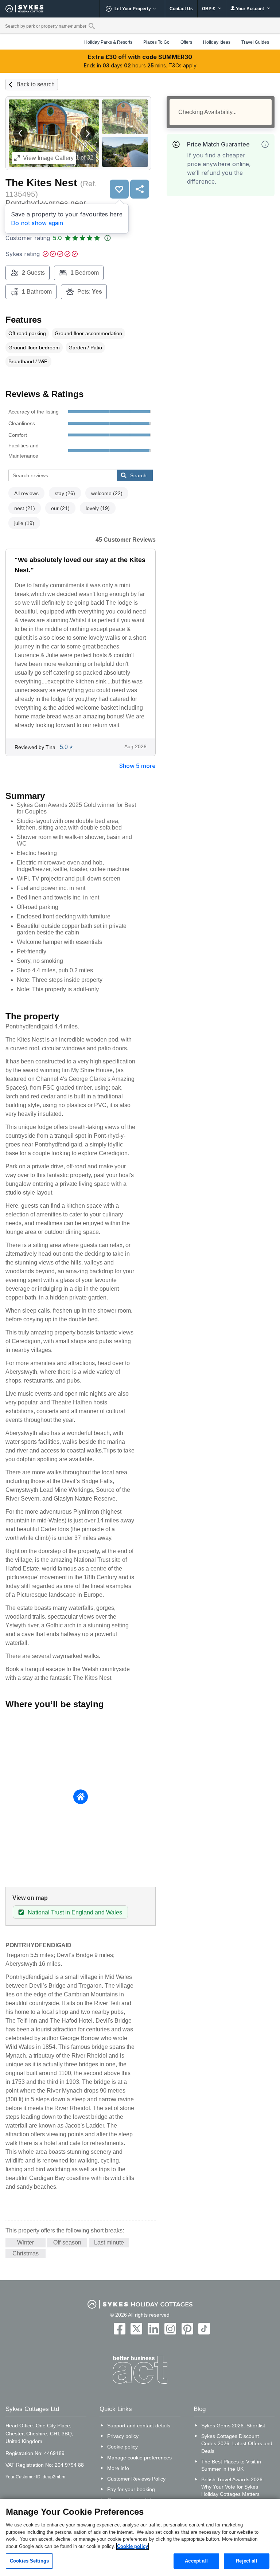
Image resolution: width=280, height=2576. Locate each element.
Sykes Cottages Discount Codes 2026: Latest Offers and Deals (237, 2443)
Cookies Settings (29, 2561)
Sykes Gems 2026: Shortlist (233, 2426)
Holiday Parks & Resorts (108, 42)
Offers (186, 42)
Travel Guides (255, 42)
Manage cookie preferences (139, 2458)
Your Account (250, 9)
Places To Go (156, 42)
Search (138, 475)
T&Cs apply (182, 65)
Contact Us (181, 9)
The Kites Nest (41, 183)
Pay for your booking (131, 2489)
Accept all (196, 2561)
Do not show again (37, 223)
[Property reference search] (92, 26)
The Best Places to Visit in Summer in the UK (231, 2465)
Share (140, 189)
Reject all (246, 2561)
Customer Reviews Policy (136, 2479)
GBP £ (209, 9)
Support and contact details (139, 2426)
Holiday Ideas (217, 42)
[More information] (265, 144)
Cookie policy (122, 2447)
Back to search (36, 84)
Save (119, 189)
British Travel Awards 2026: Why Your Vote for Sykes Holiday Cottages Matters (233, 2487)
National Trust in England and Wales (75, 1912)
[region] (140, 2537)
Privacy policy (123, 2436)
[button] (20, 133)
